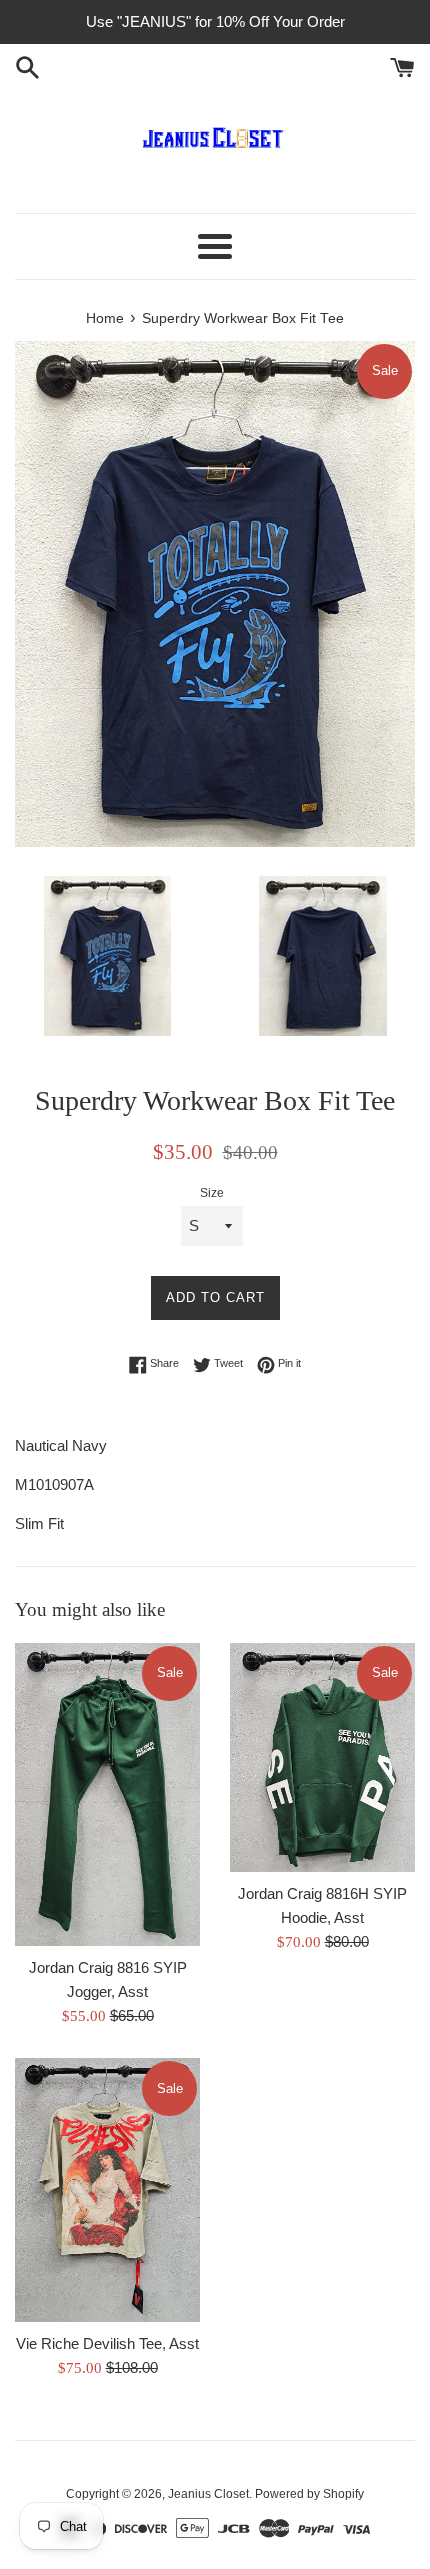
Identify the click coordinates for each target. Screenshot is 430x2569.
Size (212, 1193)
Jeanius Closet (208, 2494)
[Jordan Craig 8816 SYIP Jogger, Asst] (107, 1794)
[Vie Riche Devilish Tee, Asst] (107, 2190)
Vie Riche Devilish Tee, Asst (107, 2343)
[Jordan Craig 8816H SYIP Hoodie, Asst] (322, 1757)
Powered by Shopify (309, 2494)
